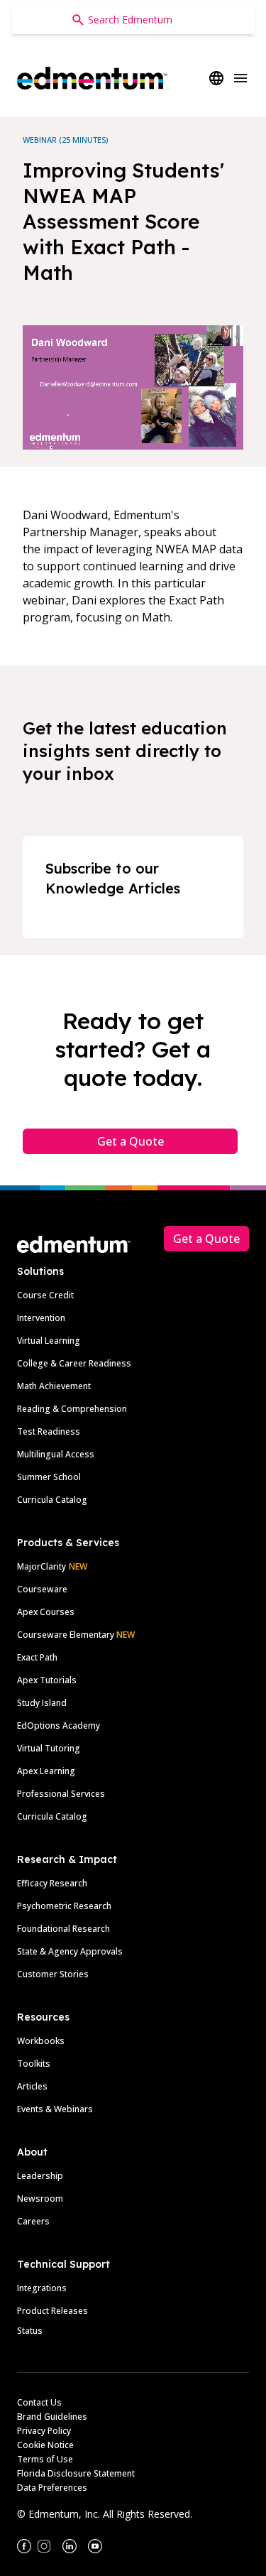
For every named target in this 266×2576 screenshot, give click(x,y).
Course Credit (45, 1295)
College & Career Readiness (74, 1363)
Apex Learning (46, 1771)
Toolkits (34, 2064)
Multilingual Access (56, 1454)
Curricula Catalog (52, 1500)
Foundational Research (63, 1929)
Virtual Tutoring (49, 1748)
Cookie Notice (45, 2445)
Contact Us (39, 2402)
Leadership (40, 2176)
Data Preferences (52, 2488)
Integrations (42, 2288)
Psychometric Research (64, 1906)
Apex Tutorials (47, 1680)
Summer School (49, 1477)
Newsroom (40, 2199)
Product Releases (52, 2311)
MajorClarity (41, 1566)
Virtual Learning (49, 1341)
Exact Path (37, 1657)
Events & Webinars (55, 2109)
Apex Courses (46, 1612)
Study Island (42, 1703)
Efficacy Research (52, 1883)
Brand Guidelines (52, 2417)
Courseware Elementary (76, 1635)
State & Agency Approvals (70, 1951)
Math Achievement (54, 1386)
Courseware (42, 1589)
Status (30, 2331)
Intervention (41, 1318)
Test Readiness (49, 1431)
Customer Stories (53, 1974)
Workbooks (41, 2041)
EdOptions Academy (59, 1726)
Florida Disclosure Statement (76, 2473)
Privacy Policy (44, 2431)
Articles (32, 2086)
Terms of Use (45, 2459)
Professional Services (61, 1794)
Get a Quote (131, 1141)
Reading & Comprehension (72, 1409)
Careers (33, 2221)
